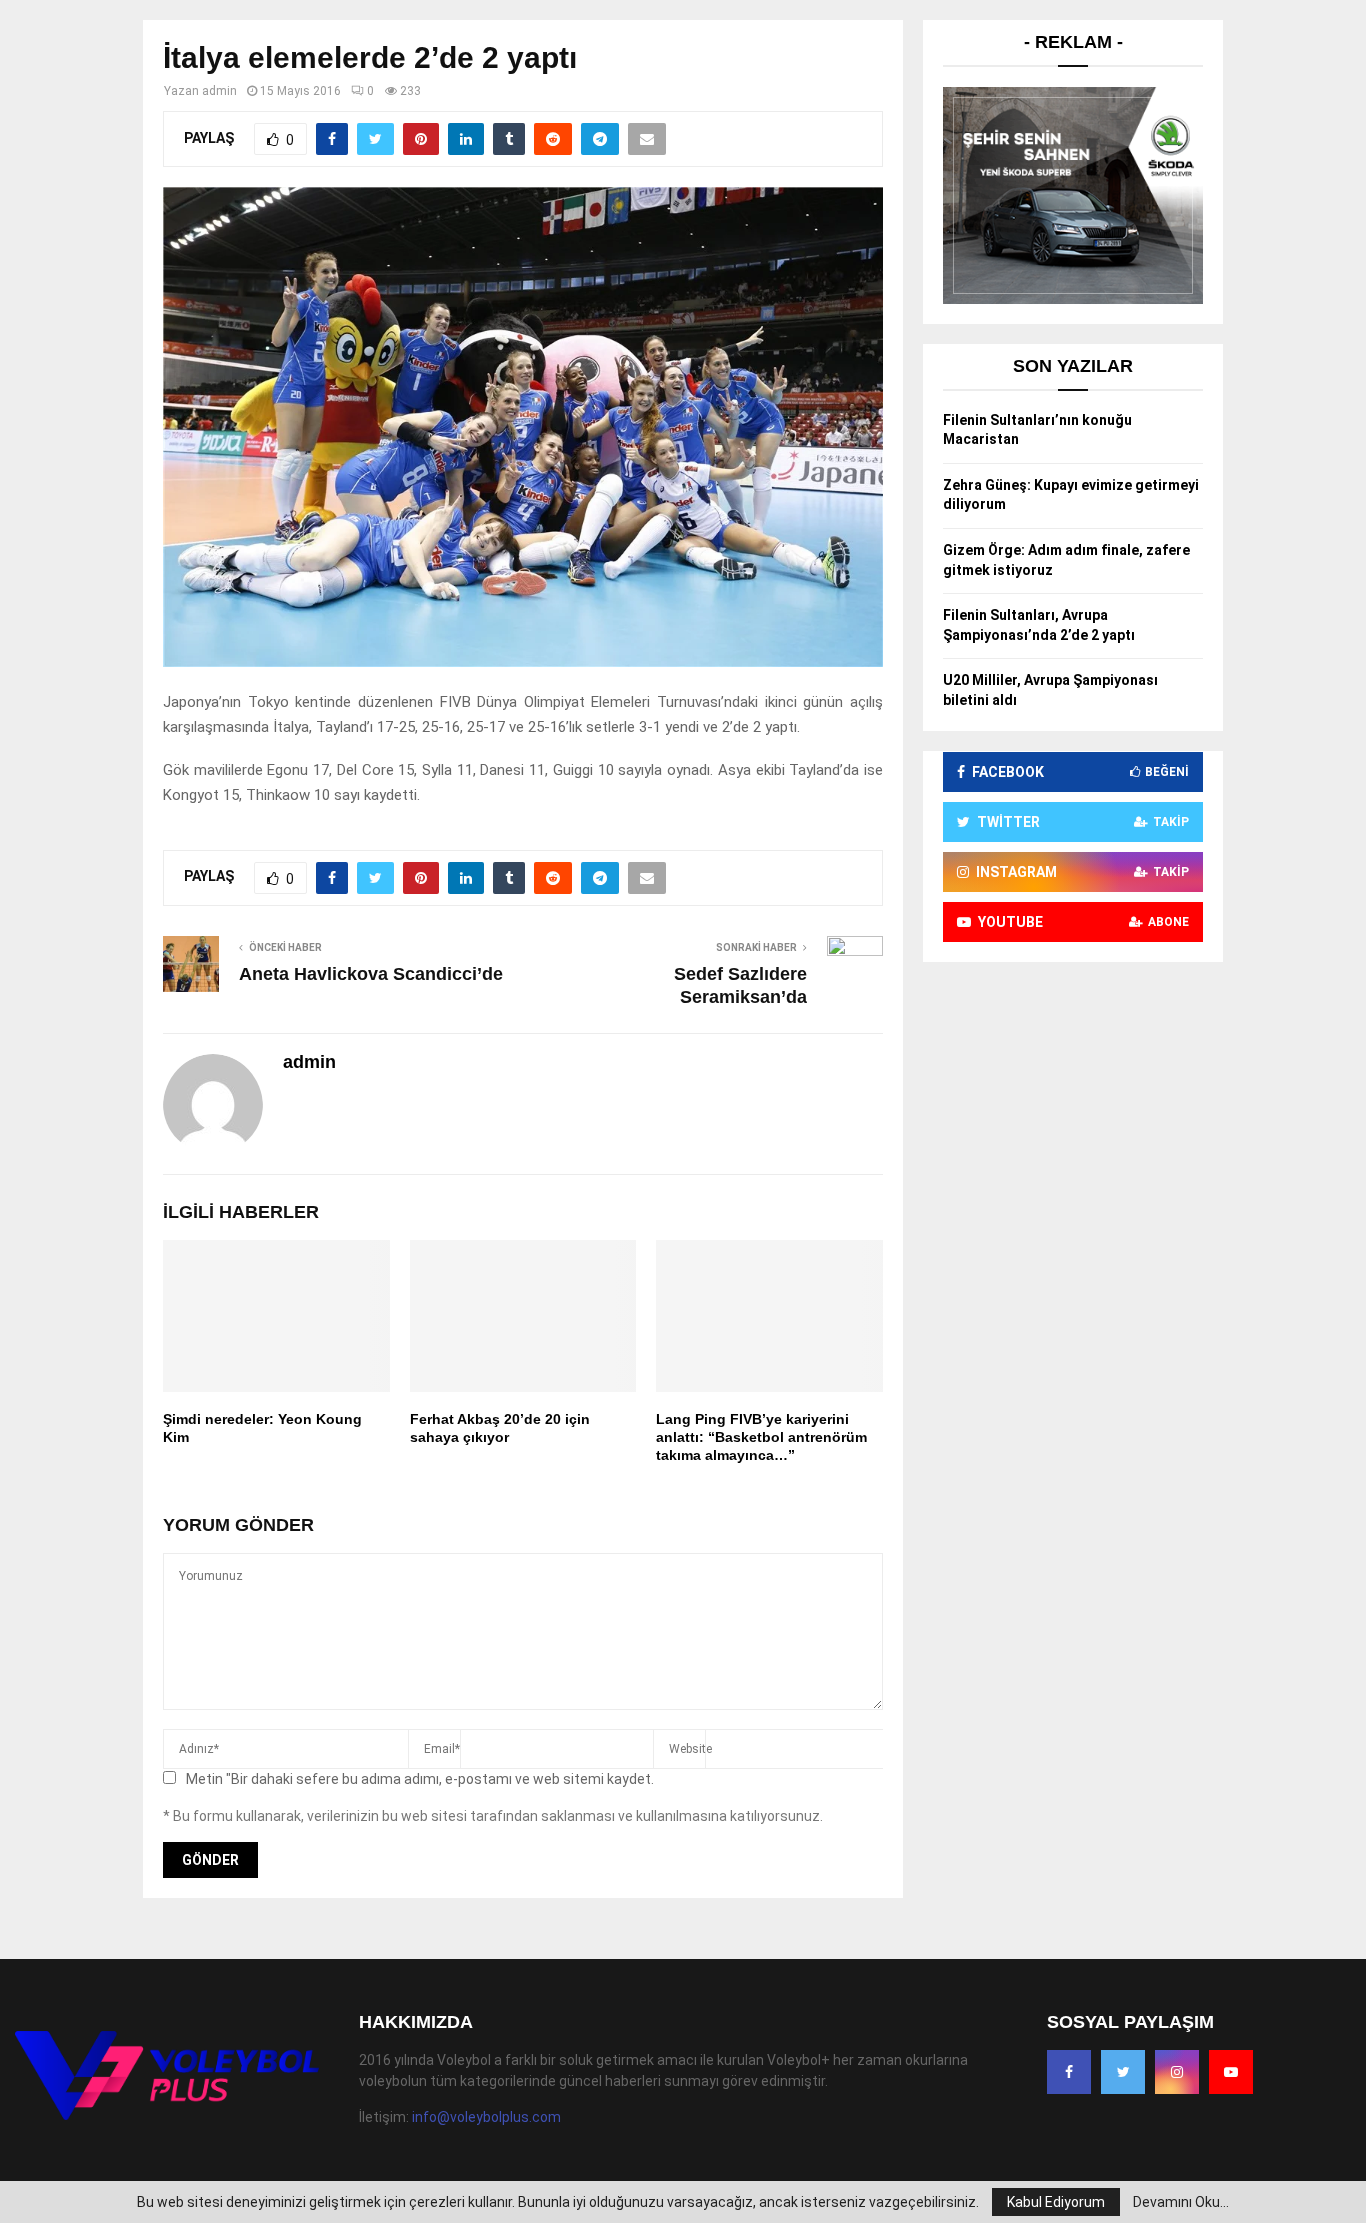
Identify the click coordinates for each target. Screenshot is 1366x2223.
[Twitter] (1123, 2072)
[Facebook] (1069, 2072)
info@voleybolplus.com (486, 2117)
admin (219, 91)
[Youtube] (1231, 2072)
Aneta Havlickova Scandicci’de (371, 974)
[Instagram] (1177, 2072)
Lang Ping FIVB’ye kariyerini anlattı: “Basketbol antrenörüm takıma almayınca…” (761, 1437)
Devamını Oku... (1181, 2202)
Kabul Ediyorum (1056, 2202)
